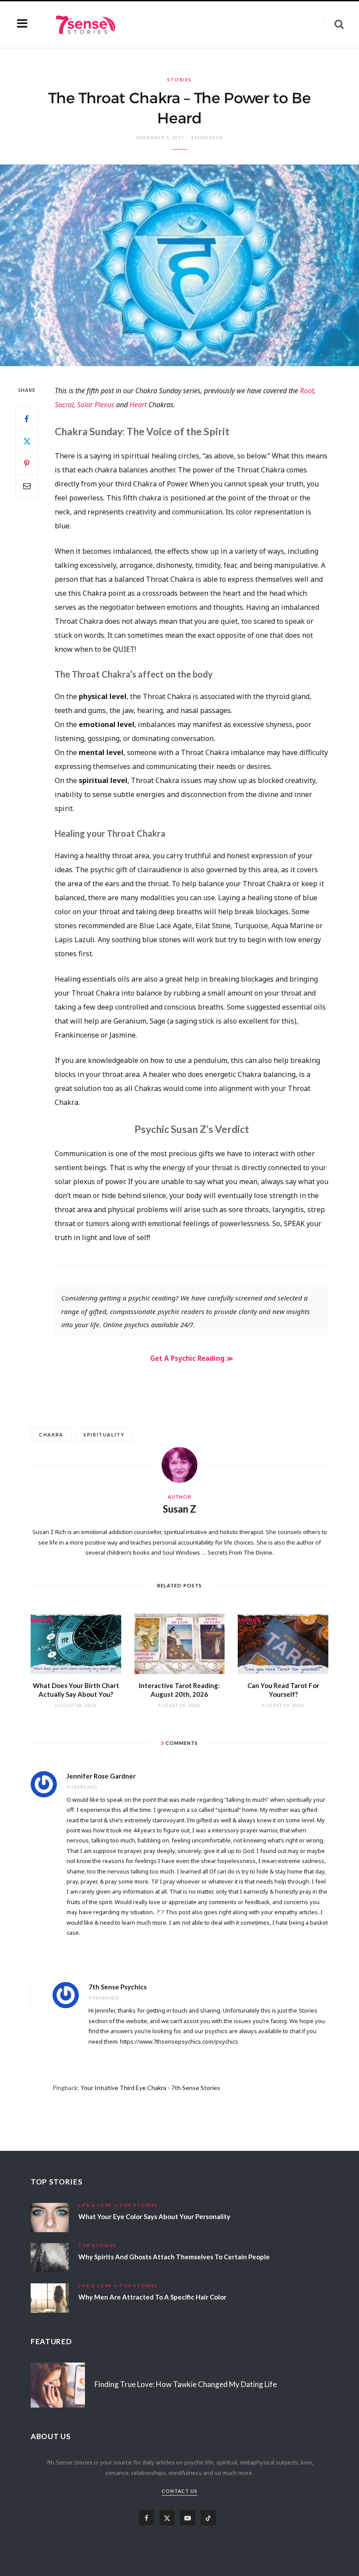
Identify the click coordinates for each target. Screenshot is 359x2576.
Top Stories (139, 2205)
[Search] (334, 24)
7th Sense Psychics (118, 1987)
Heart (138, 405)
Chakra (51, 1435)
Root (307, 391)
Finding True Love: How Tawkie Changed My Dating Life (186, 2384)
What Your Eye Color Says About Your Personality (154, 2216)
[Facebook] (27, 419)
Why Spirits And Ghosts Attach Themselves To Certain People (174, 2257)
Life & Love (95, 2205)
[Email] (27, 486)
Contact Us (180, 2491)
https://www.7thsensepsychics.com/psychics (179, 2041)
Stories (179, 80)
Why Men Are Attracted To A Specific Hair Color (152, 2297)
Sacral (64, 405)
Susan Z (179, 1509)
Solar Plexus (96, 405)
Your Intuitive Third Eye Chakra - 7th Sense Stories (150, 2088)
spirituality (104, 1435)
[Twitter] (27, 441)
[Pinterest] (27, 464)
